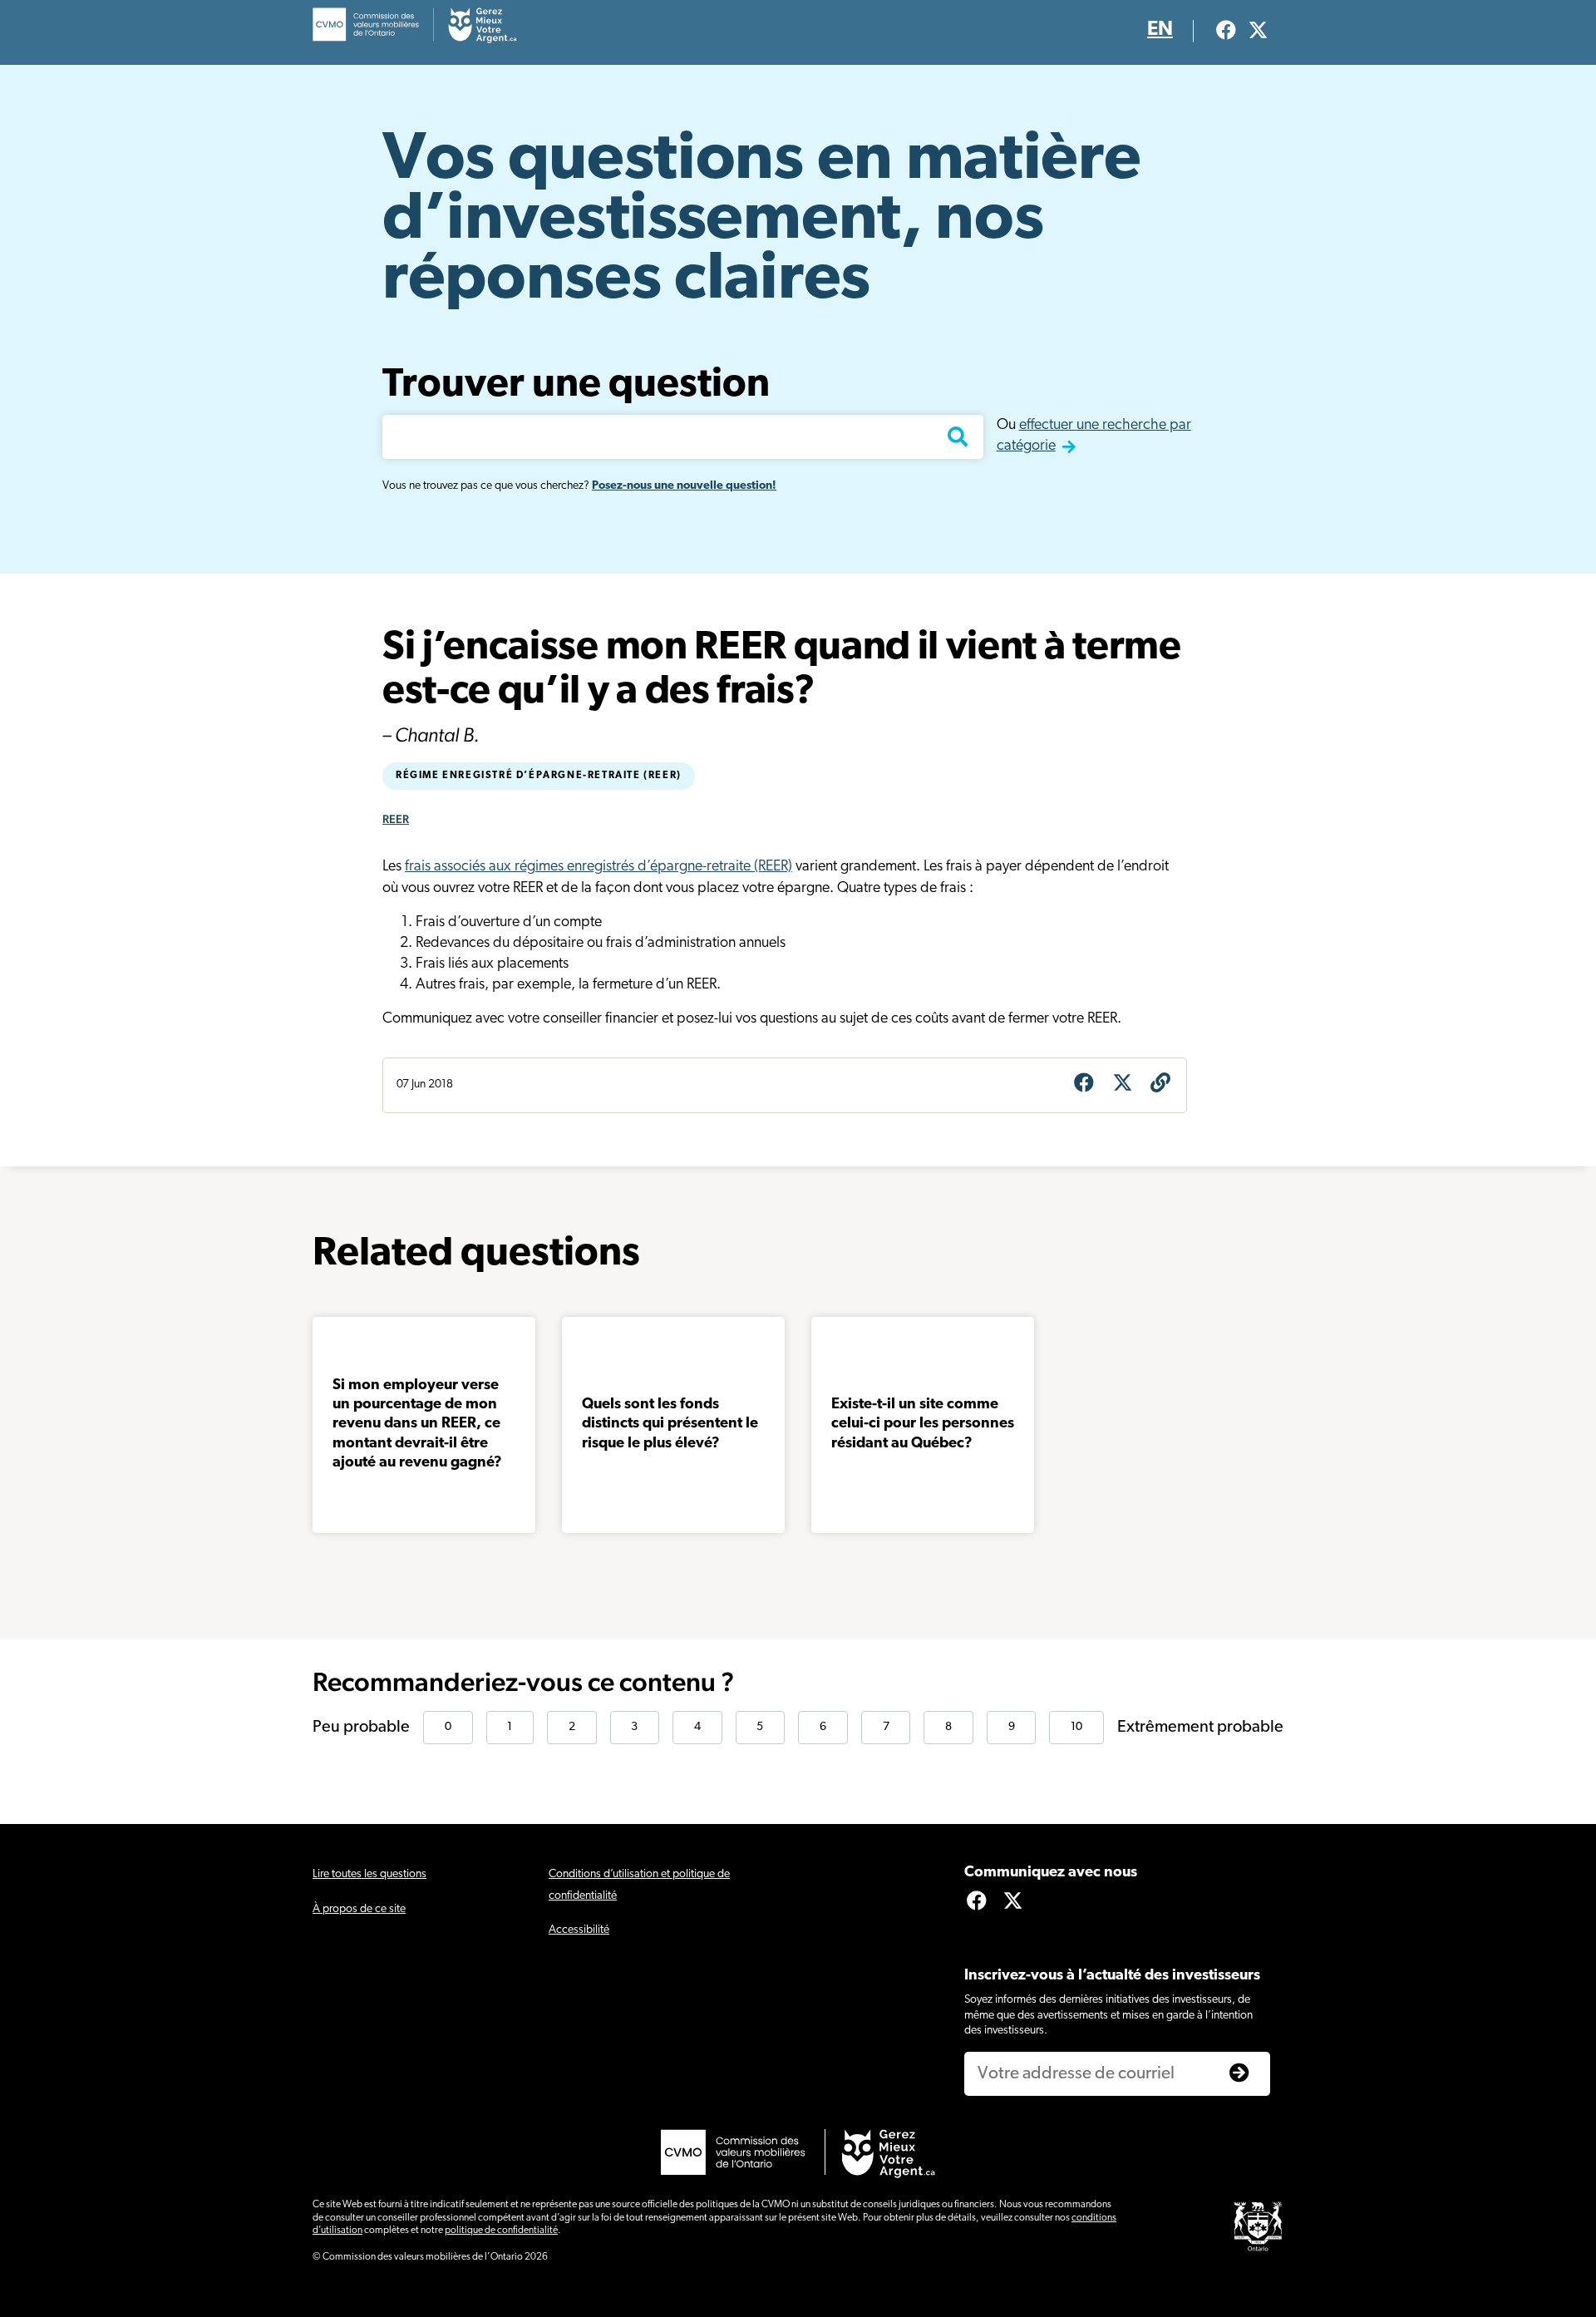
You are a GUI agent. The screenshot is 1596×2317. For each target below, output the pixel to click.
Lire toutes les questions (369, 1874)
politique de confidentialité (501, 2231)
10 (1076, 1727)
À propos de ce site (359, 1909)
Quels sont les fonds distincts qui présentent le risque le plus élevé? (670, 1425)
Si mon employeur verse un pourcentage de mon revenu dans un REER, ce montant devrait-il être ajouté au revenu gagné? (417, 1425)
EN (1160, 30)
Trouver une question (576, 386)
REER (396, 819)
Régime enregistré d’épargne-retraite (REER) (539, 776)
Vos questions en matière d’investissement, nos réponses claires (761, 221)
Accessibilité (579, 1930)
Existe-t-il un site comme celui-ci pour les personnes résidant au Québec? (923, 1425)
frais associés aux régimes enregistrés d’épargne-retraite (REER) (598, 867)
